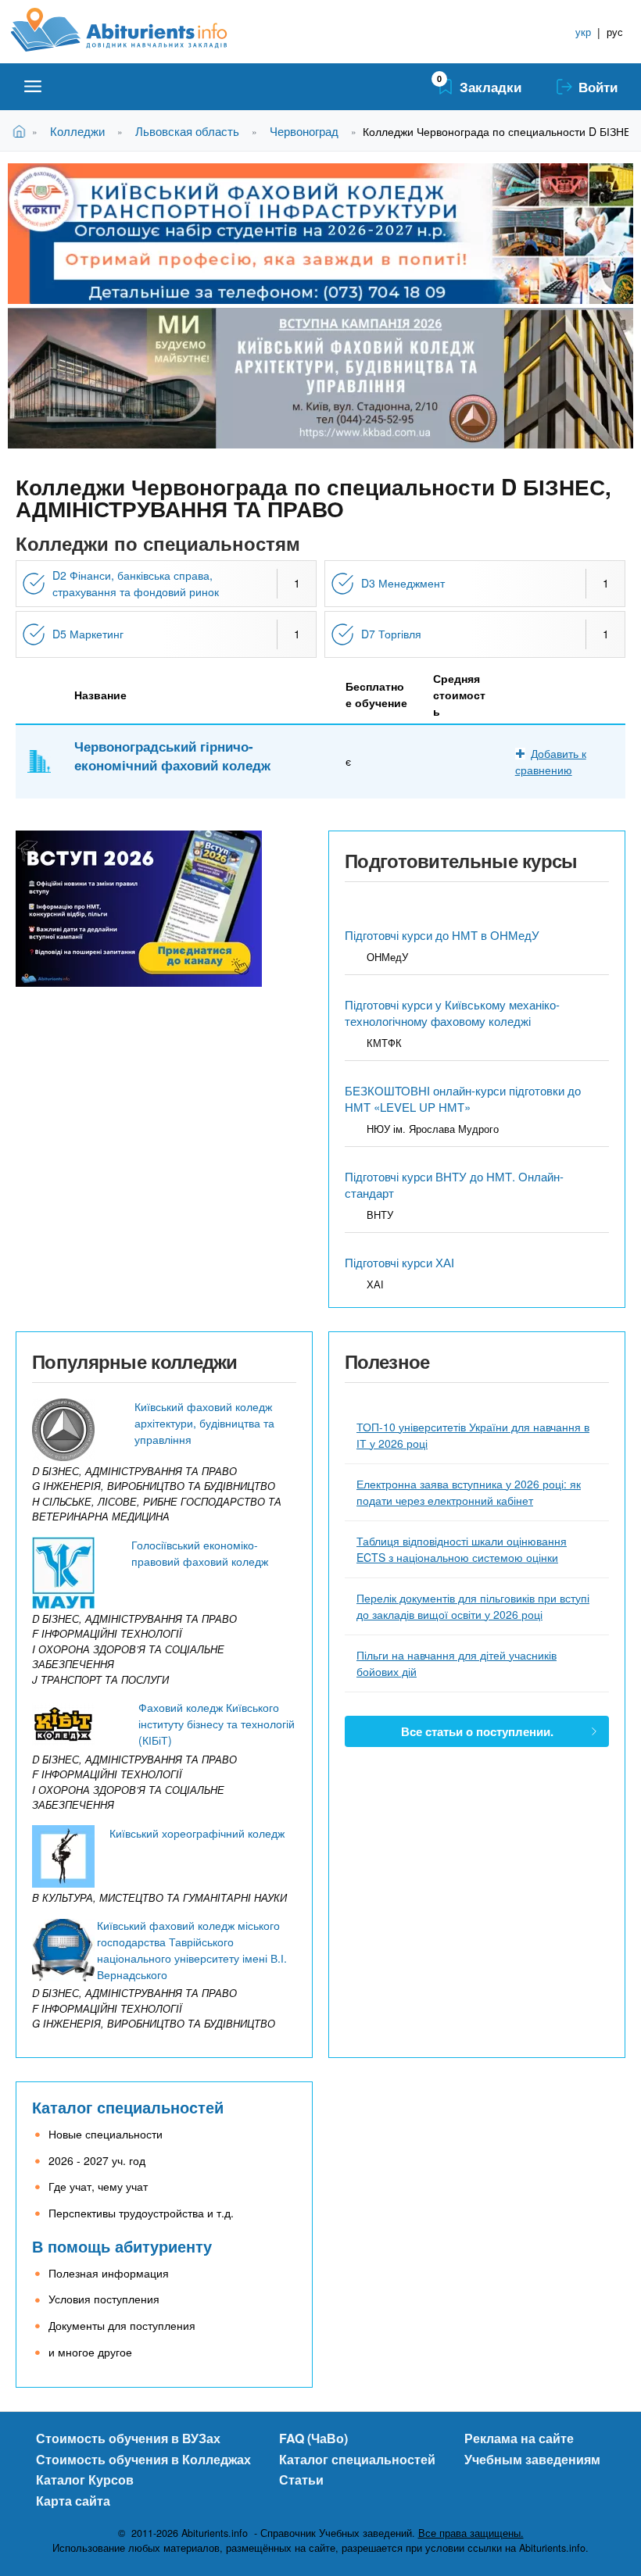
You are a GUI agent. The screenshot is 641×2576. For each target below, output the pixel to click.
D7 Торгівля (391, 634)
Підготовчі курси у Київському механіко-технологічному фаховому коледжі (452, 1013)
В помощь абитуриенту (122, 2246)
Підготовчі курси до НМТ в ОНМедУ (442, 935)
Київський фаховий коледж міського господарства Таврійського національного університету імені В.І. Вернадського (192, 1950)
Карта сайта (73, 2501)
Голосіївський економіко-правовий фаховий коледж (200, 1553)
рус (615, 32)
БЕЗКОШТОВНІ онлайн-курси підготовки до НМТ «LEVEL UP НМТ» (463, 1099)
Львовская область (187, 131)
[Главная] (136, 30)
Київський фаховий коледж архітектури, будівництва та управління (204, 1423)
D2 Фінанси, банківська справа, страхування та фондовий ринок (136, 583)
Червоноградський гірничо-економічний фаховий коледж (172, 756)
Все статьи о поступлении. (477, 1731)
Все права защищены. (471, 2533)
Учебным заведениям (532, 2459)
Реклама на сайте (519, 2438)
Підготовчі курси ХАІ (399, 1262)
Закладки (491, 87)
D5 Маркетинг (88, 634)
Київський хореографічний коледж (197, 1833)
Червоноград (304, 131)
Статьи (301, 2480)
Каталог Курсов (85, 2480)
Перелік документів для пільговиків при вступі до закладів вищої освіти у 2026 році (473, 1606)
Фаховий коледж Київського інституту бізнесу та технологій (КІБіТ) (217, 1724)
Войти (598, 87)
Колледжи (77, 131)
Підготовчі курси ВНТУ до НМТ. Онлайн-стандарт (454, 1184)
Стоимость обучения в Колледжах (143, 2459)
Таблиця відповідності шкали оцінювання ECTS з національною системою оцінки (462, 1549)
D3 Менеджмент (403, 583)
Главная (22, 131)
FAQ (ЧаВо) (313, 2438)
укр (583, 32)
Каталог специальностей (128, 2107)
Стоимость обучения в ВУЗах (128, 2438)
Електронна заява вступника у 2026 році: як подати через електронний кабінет (469, 1492)
